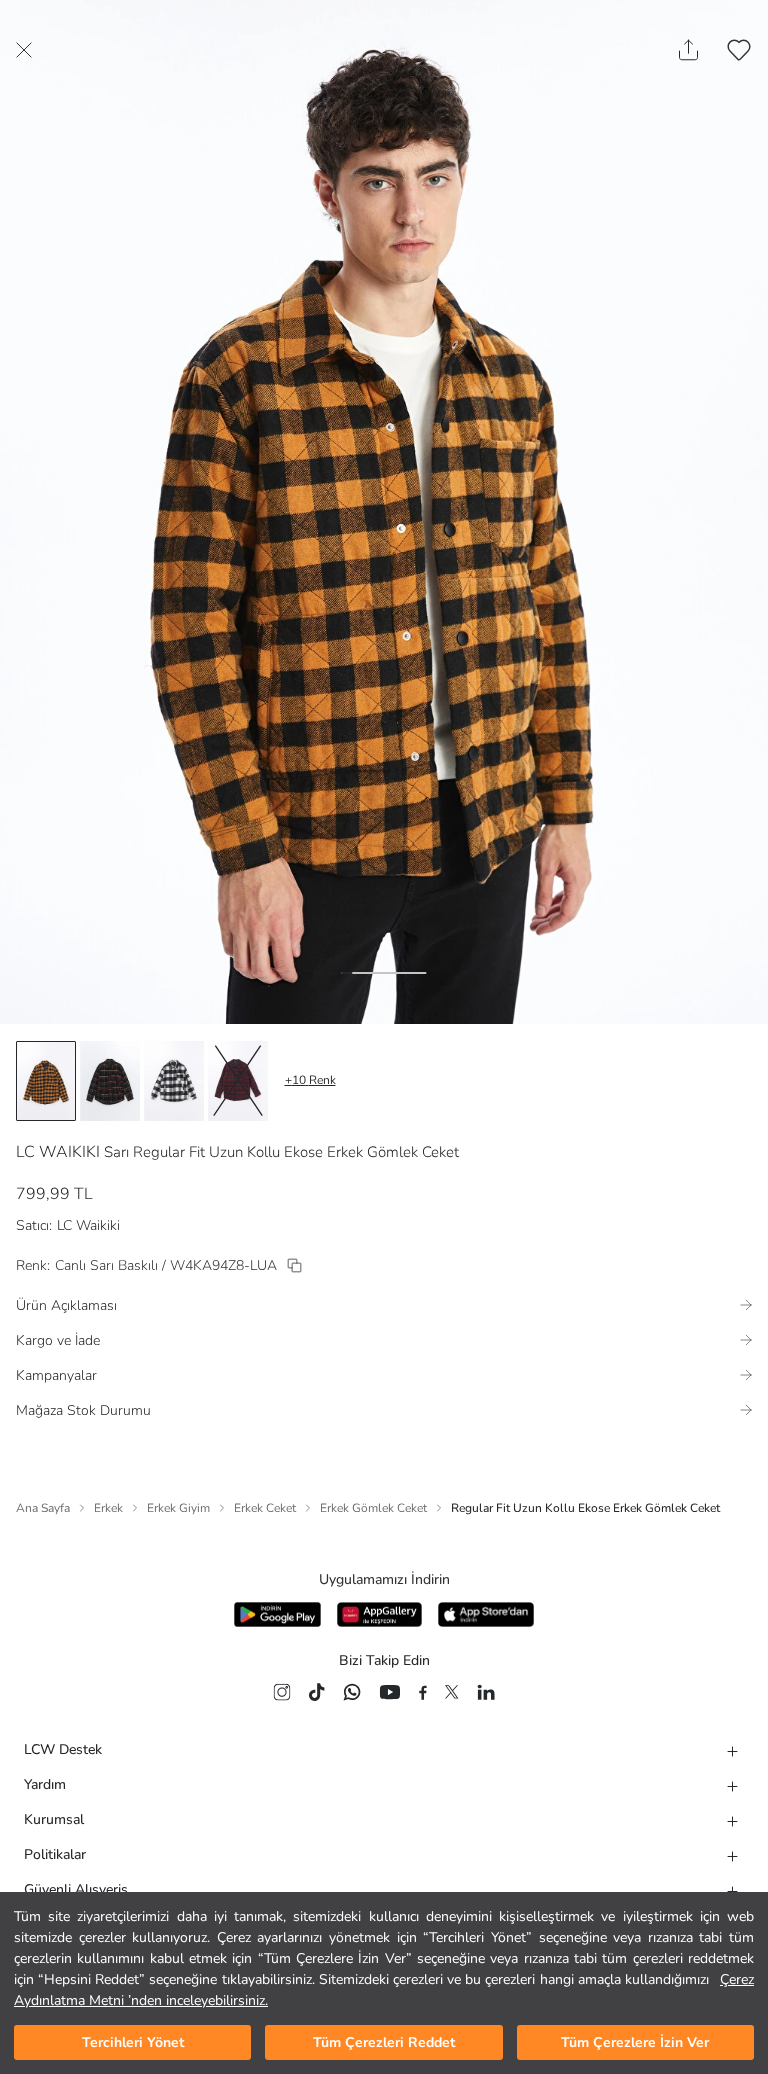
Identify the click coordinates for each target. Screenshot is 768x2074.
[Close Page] (24, 50)
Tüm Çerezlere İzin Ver (635, 2042)
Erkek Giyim (178, 1508)
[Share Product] (688, 50)
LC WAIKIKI (58, 1152)
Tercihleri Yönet (133, 2042)
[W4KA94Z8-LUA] (294, 1265)
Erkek (108, 1508)
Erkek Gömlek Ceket (373, 1508)
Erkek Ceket (265, 1508)
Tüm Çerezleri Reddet (384, 2042)
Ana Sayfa (43, 1508)
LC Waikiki (88, 1225)
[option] (46, 1081)
